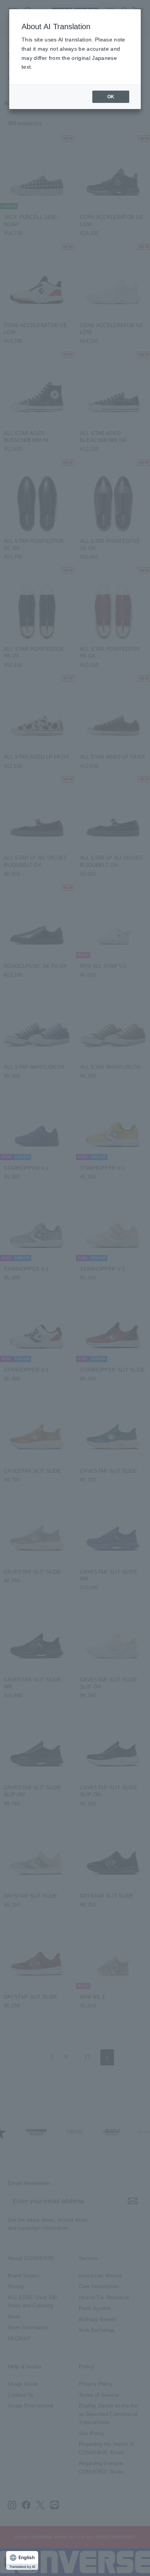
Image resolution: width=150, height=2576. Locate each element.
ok (111, 97)
